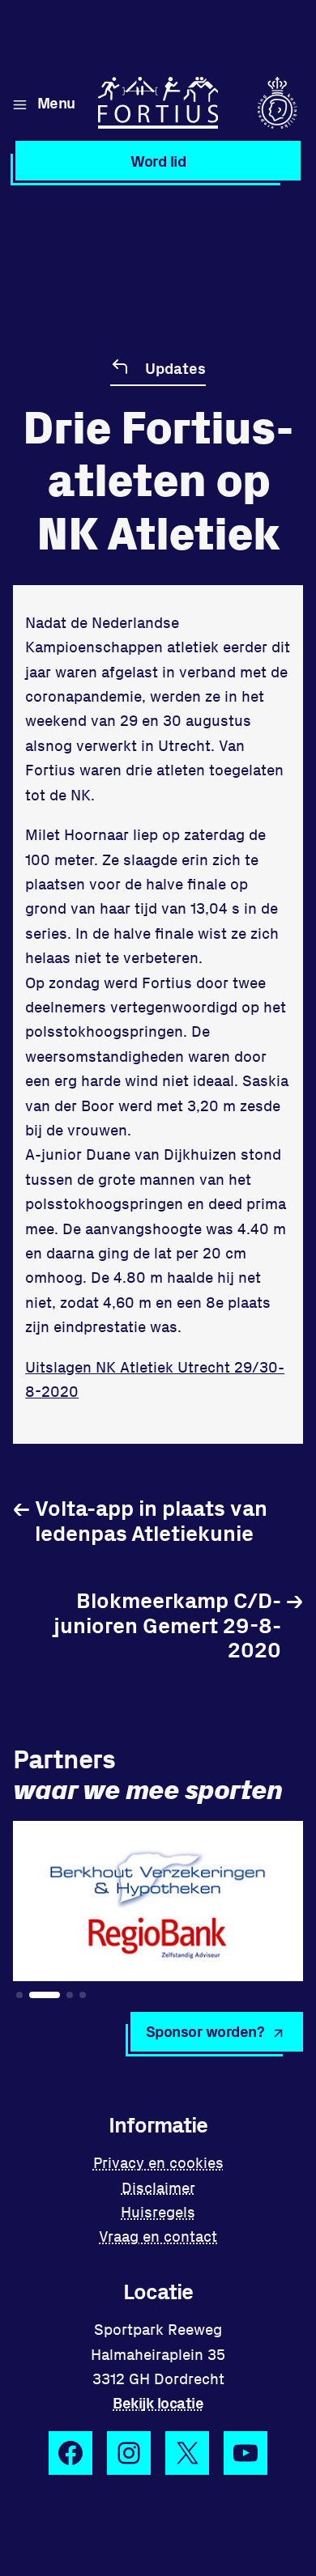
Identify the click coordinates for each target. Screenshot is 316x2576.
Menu (56, 102)
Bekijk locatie (158, 2402)
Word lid (158, 161)
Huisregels (158, 2211)
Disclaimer (158, 2187)
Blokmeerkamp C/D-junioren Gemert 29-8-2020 (178, 1624)
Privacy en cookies (158, 2162)
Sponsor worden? (205, 2031)
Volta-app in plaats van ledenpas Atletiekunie (140, 1519)
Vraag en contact (158, 2236)
